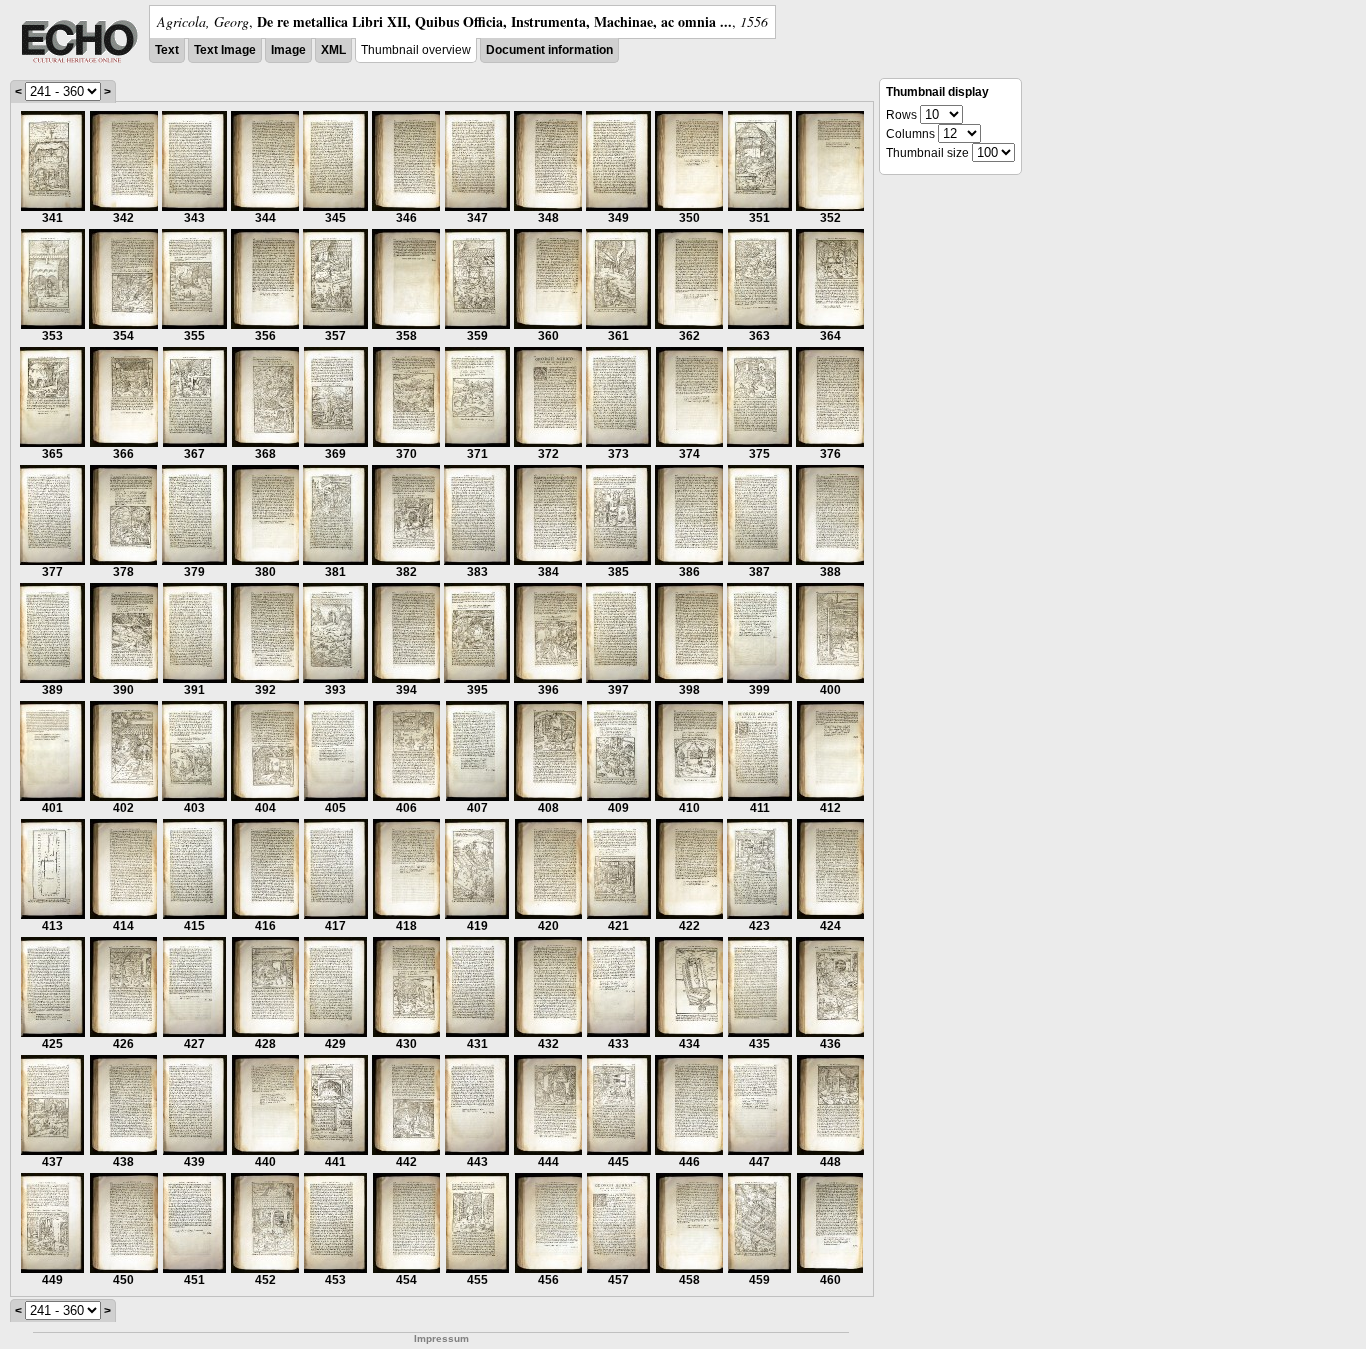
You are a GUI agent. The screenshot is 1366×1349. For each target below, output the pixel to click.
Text (167, 50)
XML (333, 50)
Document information (549, 50)
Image (288, 50)
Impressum (441, 1338)
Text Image (225, 50)
